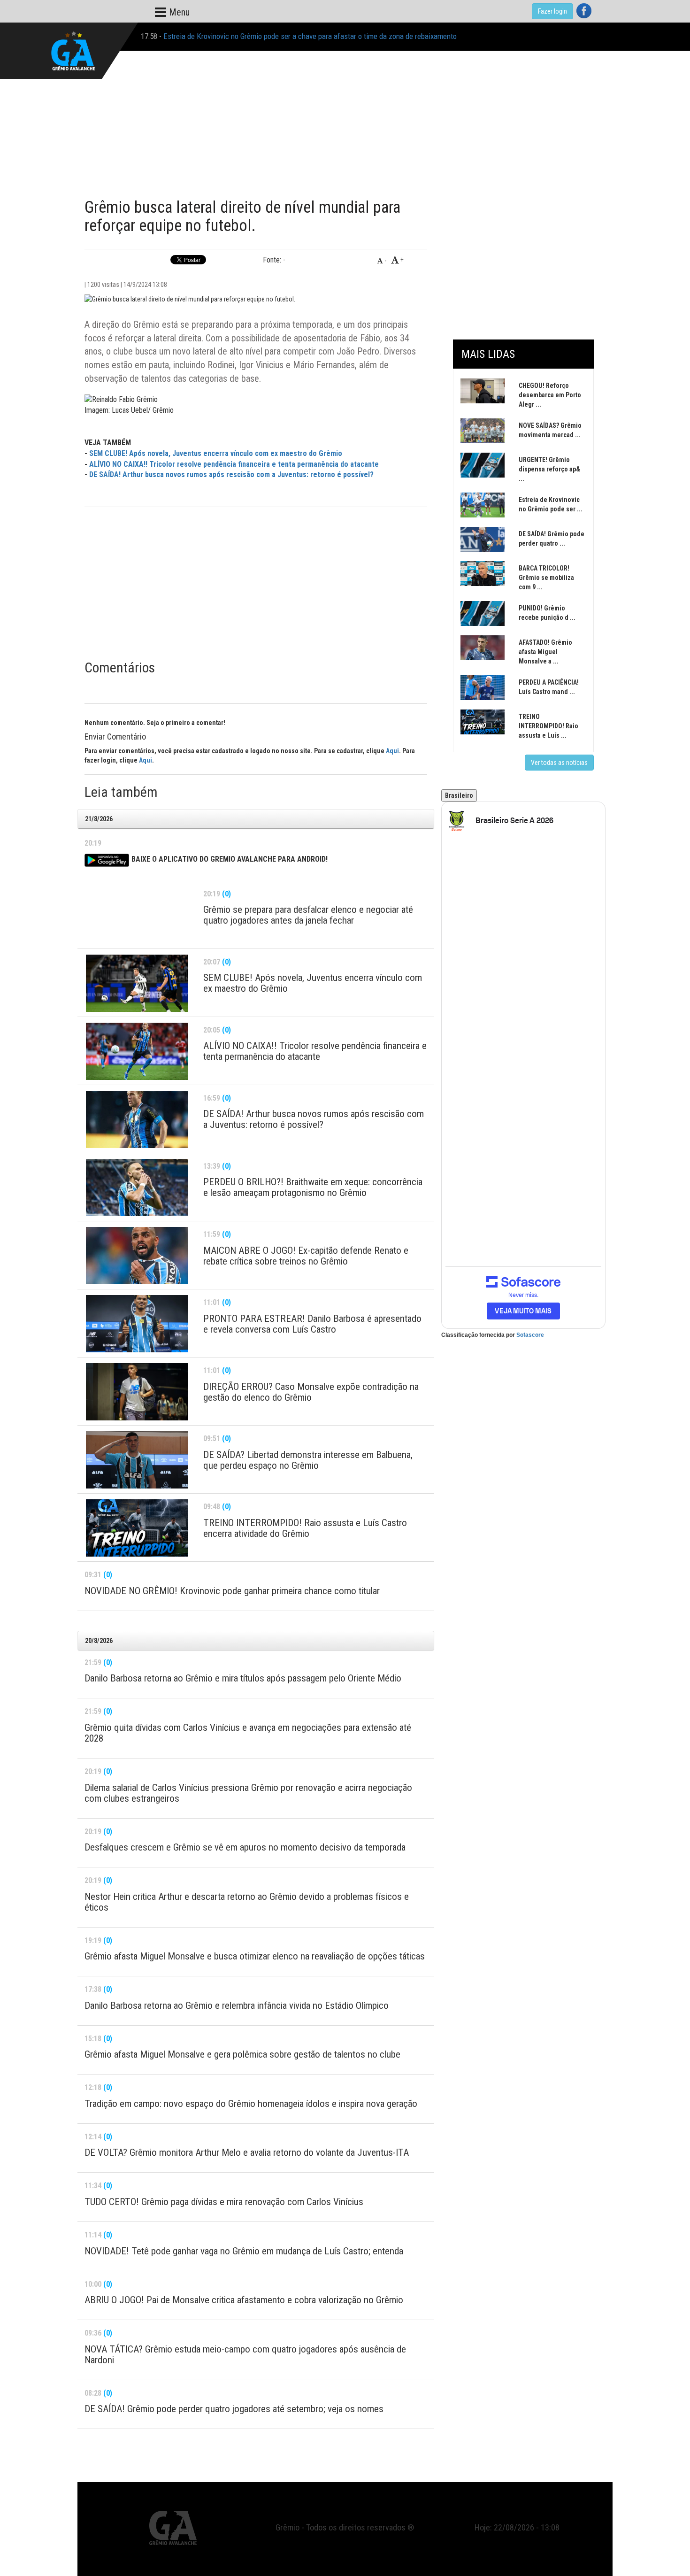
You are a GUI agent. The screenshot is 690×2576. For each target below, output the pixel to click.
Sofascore (530, 1335)
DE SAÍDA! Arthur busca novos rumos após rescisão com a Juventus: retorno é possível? (231, 474)
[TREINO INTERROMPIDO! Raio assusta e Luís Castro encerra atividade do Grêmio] (137, 1528)
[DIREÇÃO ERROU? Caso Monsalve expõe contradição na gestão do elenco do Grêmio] (137, 1392)
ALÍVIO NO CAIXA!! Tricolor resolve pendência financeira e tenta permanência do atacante (234, 464)
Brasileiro (459, 795)
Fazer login (552, 11)
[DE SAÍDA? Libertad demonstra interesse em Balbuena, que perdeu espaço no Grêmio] (137, 1460)
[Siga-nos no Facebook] (584, 11)
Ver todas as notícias (559, 763)
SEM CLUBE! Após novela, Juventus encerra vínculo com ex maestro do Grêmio (216, 453)
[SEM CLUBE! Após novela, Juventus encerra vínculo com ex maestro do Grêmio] (137, 983)
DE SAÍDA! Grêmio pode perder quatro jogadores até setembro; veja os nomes (284, 36)
